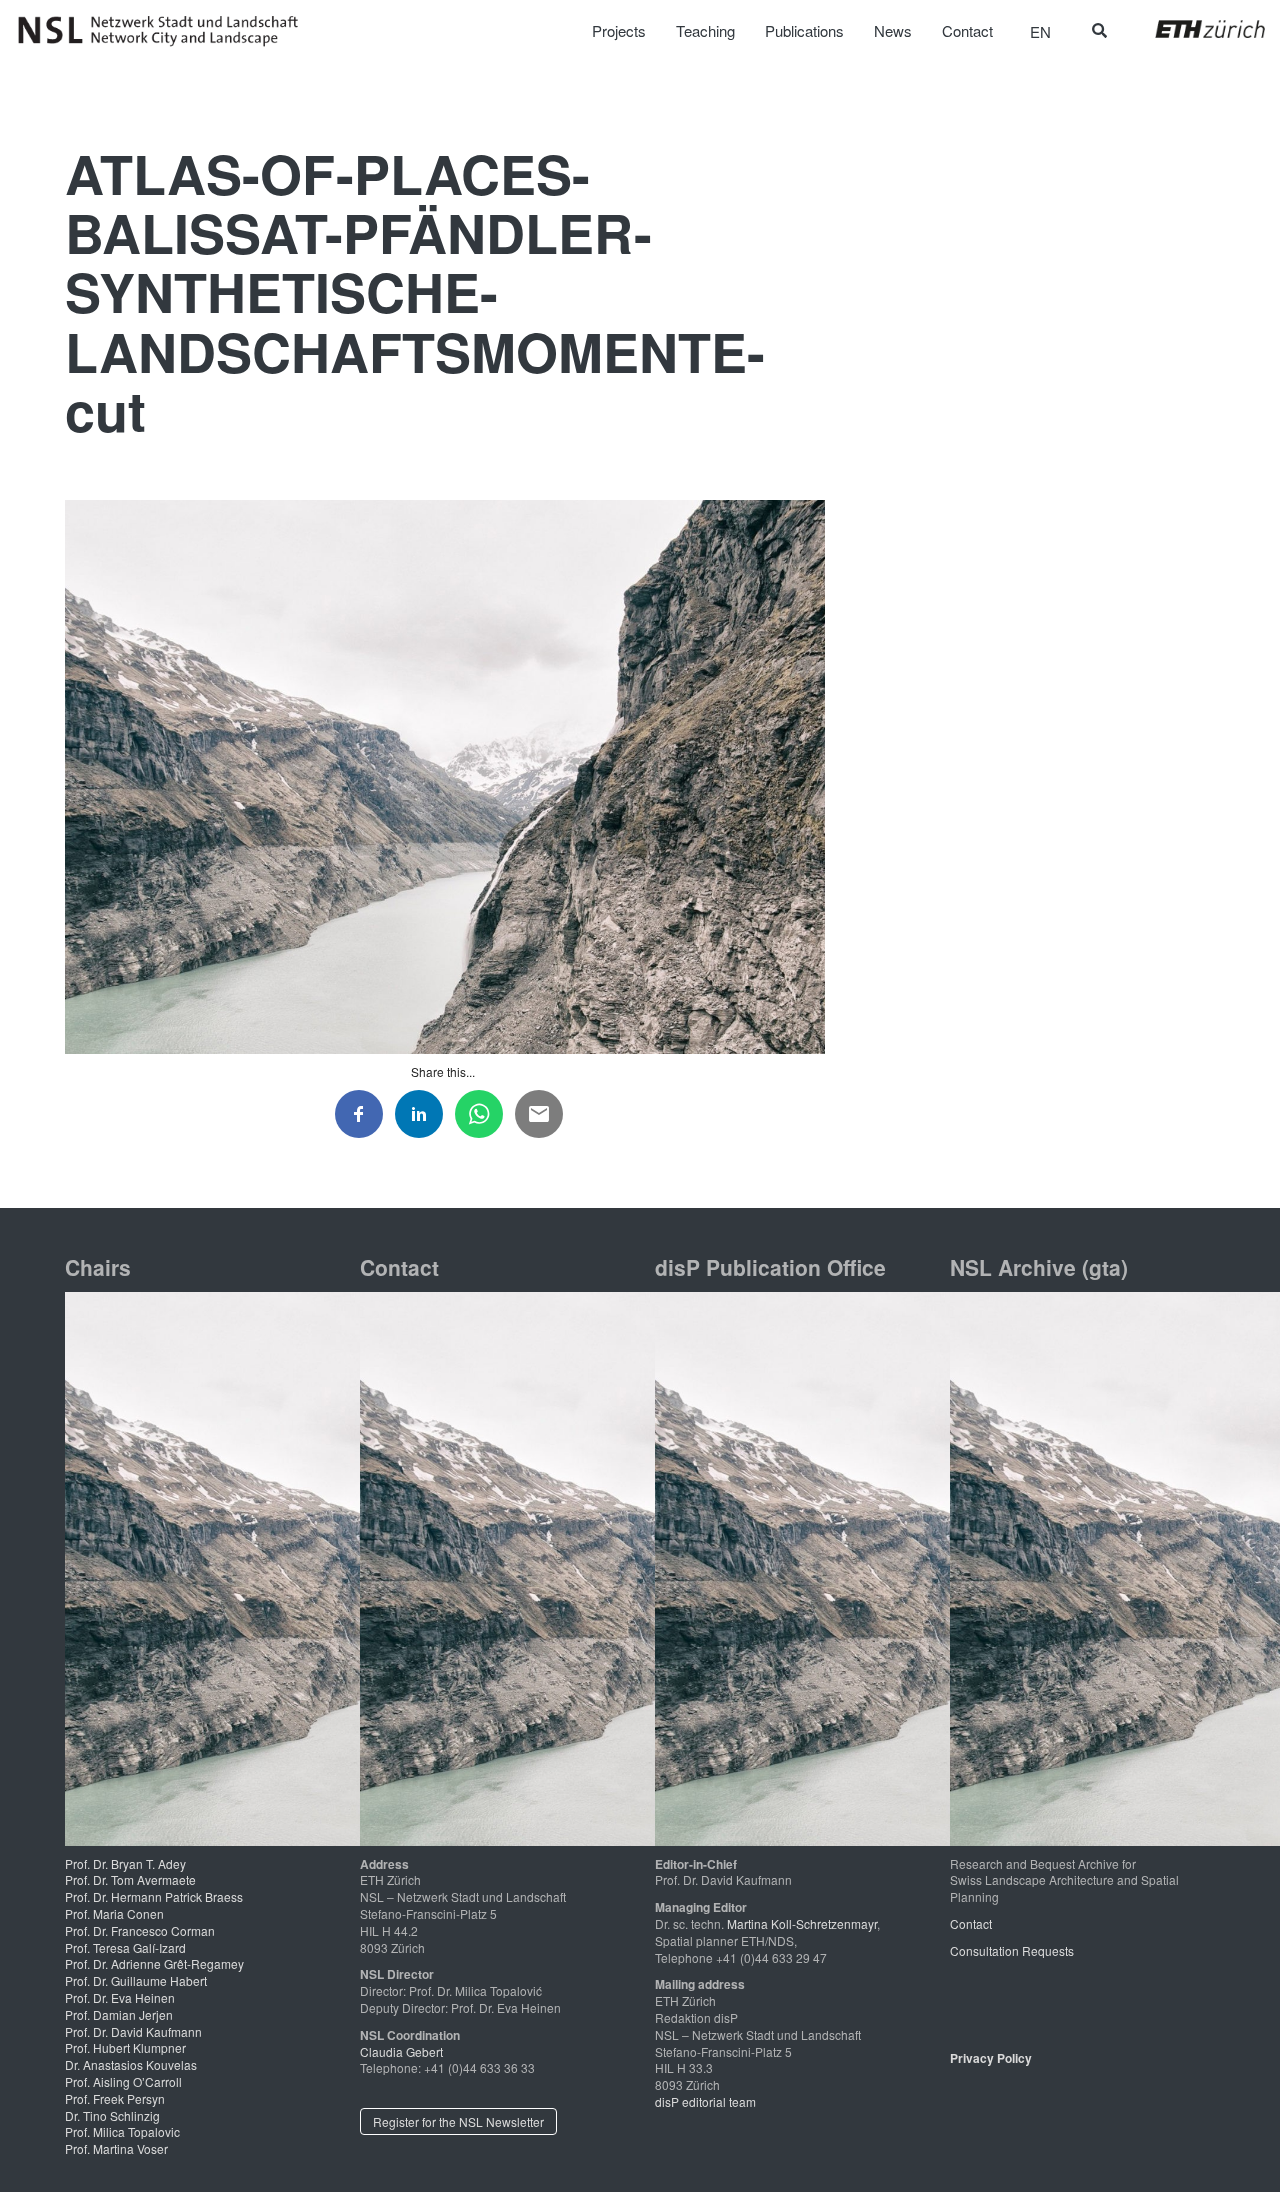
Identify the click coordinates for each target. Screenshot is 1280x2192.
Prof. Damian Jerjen (119, 2014)
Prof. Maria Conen (114, 1913)
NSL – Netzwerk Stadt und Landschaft (165, 31)
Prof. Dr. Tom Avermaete (130, 1879)
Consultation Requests (1012, 1950)
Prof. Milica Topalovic (122, 2131)
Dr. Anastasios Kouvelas (131, 2064)
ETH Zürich (1194, 29)
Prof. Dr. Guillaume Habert (136, 1980)
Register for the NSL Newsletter (458, 2121)
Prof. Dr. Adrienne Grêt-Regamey (154, 1963)
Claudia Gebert (401, 2051)
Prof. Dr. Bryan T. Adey (125, 1863)
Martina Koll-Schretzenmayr (802, 1923)
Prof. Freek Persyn (115, 2098)
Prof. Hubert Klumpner (125, 2047)
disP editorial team (705, 2101)
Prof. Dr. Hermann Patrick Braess (154, 1896)
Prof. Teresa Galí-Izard (125, 1947)
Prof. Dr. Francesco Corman (140, 1930)
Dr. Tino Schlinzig (112, 2115)
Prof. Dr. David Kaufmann (133, 2031)
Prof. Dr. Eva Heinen (120, 1997)
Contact (971, 1923)
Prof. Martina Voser (116, 2148)
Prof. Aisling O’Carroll (123, 2081)
